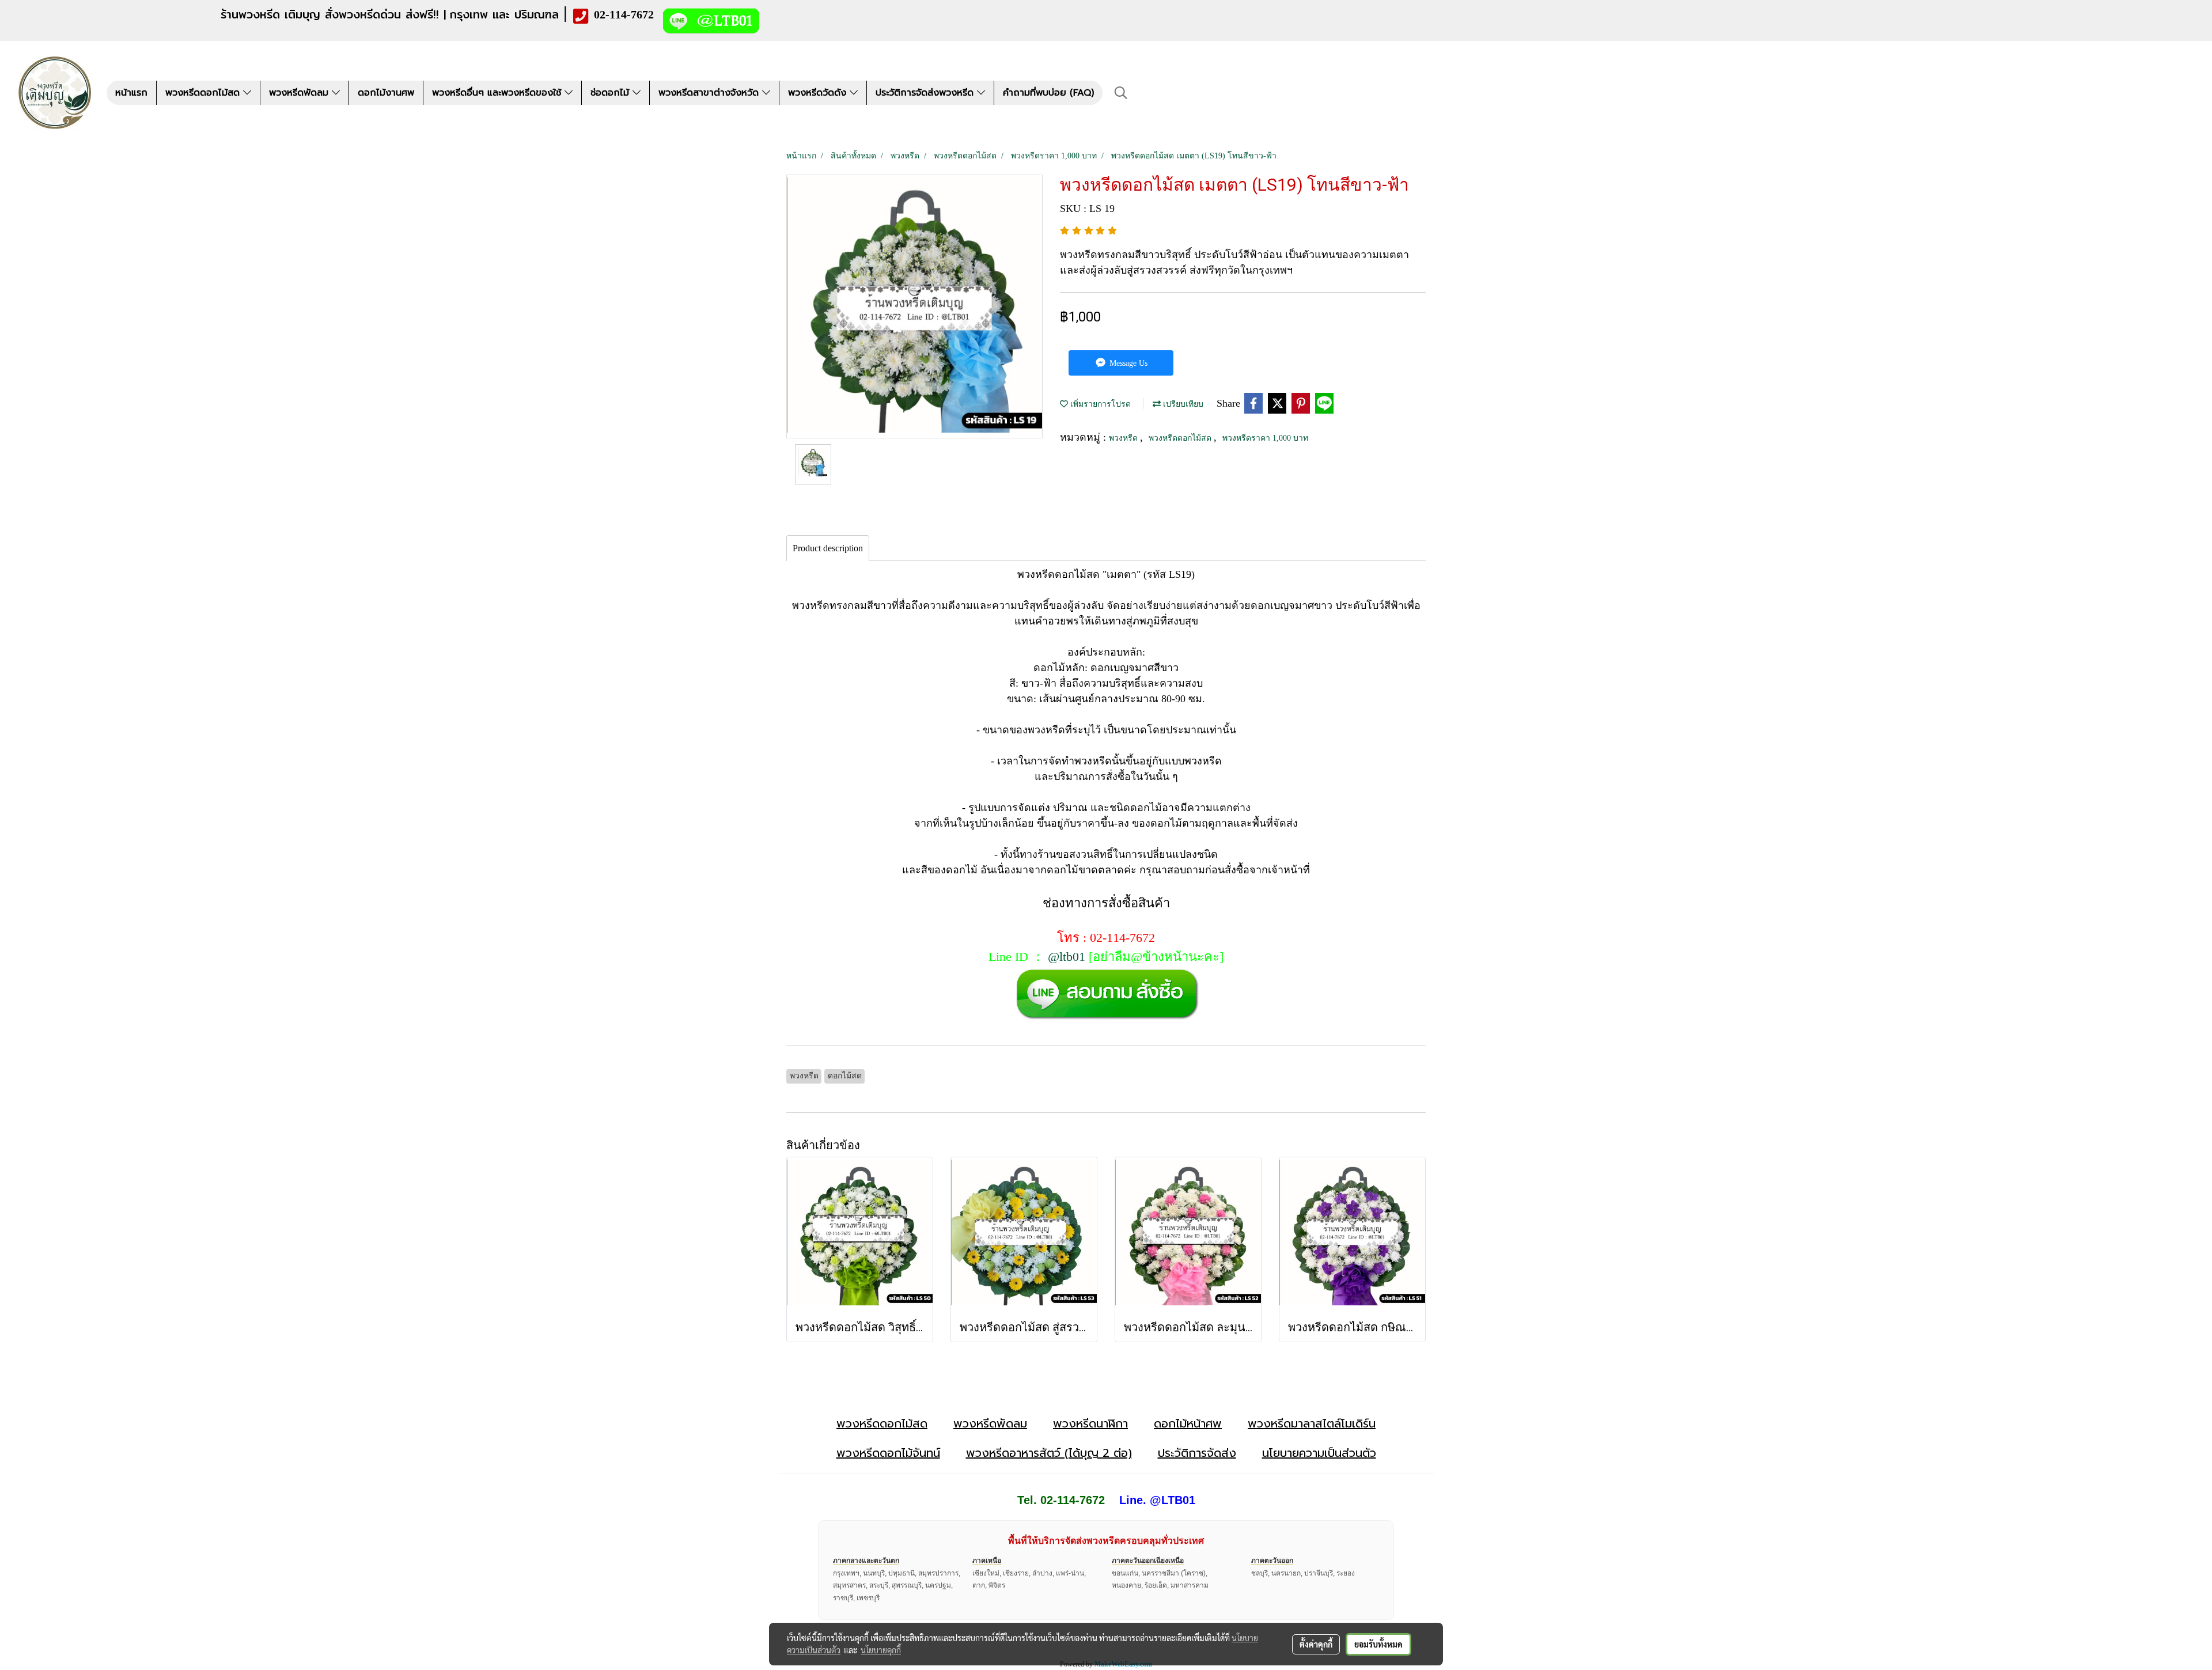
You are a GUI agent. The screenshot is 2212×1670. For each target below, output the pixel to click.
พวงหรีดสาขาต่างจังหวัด (710, 93)
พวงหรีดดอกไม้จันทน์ (888, 1453)
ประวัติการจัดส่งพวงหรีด (926, 93)
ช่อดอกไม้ (611, 93)
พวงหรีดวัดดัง (819, 93)
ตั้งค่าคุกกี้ (1316, 1644)
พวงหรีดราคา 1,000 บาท (1265, 438)
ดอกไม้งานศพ (386, 93)
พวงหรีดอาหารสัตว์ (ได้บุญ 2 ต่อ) (1049, 1453)
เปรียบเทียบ (1182, 404)
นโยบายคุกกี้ (881, 1650)
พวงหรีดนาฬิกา (1090, 1423)
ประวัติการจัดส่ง (1197, 1453)
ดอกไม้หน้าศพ (1188, 1423)
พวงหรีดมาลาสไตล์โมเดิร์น (1312, 1423)
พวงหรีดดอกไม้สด (204, 93)
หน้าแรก (131, 93)
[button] (1121, 93)
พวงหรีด (1124, 438)
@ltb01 (1067, 957)
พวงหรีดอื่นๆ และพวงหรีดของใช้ (498, 93)
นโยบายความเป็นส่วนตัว (1319, 1453)
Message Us (1127, 363)
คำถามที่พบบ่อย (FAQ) (1048, 93)
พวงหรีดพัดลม (300, 93)
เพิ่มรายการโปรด (1099, 404)
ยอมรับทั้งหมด (1378, 1644)
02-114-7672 (624, 14)
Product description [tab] (828, 548)
